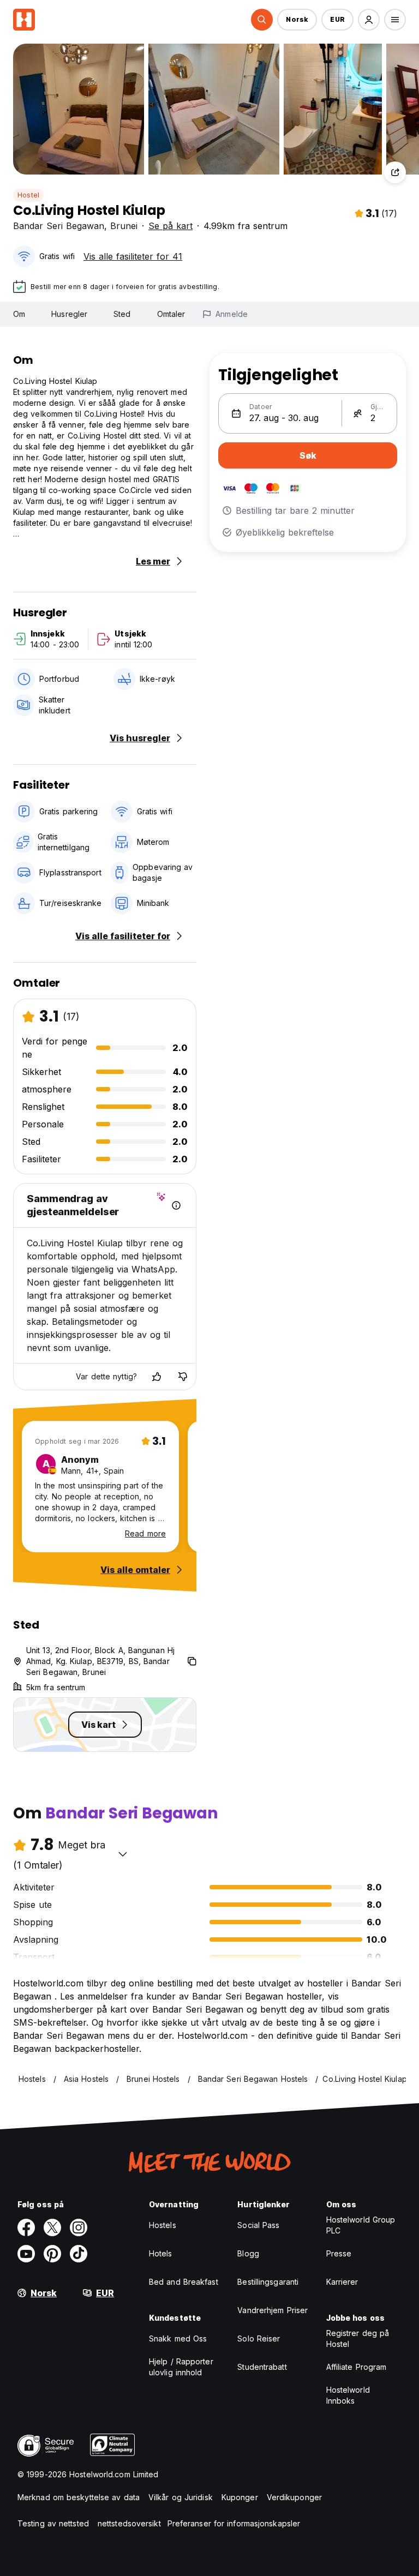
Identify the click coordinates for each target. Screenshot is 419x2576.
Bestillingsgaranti (268, 2282)
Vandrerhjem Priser (273, 2310)
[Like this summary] (157, 1377)
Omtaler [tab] (171, 314)
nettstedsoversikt (129, 2523)
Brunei (124, 226)
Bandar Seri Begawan (59, 226)
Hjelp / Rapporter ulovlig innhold (181, 2367)
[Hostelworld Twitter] (52, 2227)
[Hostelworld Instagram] (79, 2227)
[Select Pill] (262, 20)
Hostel (28, 195)
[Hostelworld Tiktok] (79, 2254)
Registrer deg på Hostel (358, 2338)
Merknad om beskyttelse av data (79, 2497)
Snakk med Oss (178, 2338)
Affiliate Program (357, 2367)
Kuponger (240, 2497)
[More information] (176, 1205)
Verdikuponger (294, 2497)
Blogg (248, 2253)
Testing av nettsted (53, 2523)
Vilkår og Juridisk (181, 2497)
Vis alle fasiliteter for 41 (133, 256)
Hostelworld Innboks (348, 2395)
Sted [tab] (122, 314)
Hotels (161, 2253)
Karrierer (342, 2282)
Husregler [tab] (69, 314)
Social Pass (258, 2225)
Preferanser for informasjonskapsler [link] (234, 2523)
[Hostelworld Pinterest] (52, 2254)
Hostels (163, 2225)
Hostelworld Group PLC (361, 2225)
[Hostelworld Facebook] (26, 2227)
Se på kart (170, 226)
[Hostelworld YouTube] (26, 2254)
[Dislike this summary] (183, 1377)
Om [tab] (19, 314)
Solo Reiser (259, 2338)
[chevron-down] (123, 1854)
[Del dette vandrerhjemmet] (395, 172)
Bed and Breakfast (184, 2282)
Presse (339, 2253)
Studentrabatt (262, 2367)
